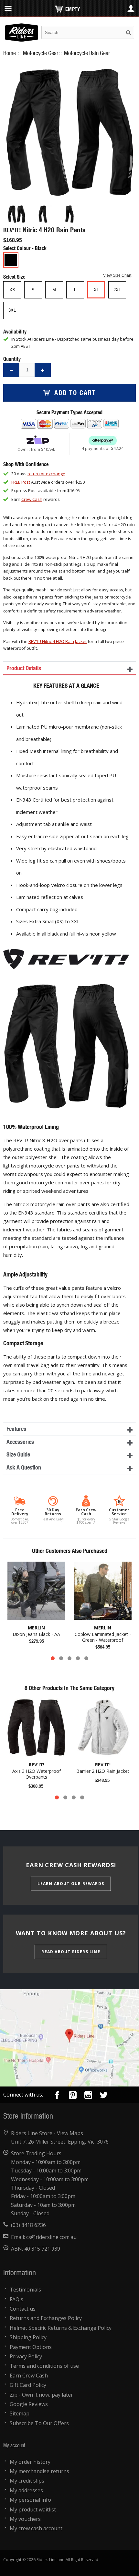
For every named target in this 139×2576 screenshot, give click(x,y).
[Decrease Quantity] (11, 370)
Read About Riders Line (71, 1952)
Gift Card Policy (28, 2385)
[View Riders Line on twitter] (104, 2096)
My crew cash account (36, 2528)
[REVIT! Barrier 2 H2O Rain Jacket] (103, 1728)
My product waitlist (33, 2509)
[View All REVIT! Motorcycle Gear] (66, 950)
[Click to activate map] (69, 2038)
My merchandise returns (39, 2471)
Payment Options (31, 2347)
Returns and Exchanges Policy (46, 2318)
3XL (12, 310)
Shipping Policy (28, 2337)
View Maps (70, 2133)
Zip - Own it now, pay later (41, 2395)
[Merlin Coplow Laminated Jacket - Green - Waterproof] (103, 1591)
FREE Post (21, 482)
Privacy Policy (26, 2356)
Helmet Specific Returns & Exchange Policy (61, 2328)
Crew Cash (32, 499)
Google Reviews (29, 2404)
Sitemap (20, 2413)
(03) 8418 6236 (28, 2225)
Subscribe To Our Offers (39, 2423)
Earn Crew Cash (29, 2376)
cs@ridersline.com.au (51, 2237)
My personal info (30, 2500)
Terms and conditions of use (44, 2366)
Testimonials (25, 2290)
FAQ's (16, 2299)
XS (12, 290)
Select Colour (17, 248)
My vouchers (25, 2519)
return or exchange (46, 474)
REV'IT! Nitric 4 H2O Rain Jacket (58, 641)
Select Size (15, 277)
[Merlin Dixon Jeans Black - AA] (36, 1591)
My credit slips (27, 2481)
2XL (117, 290)
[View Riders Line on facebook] (57, 2096)
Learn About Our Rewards (71, 1884)
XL (96, 290)
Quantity (12, 359)
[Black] (11, 260)
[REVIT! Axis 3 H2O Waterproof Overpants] (36, 1728)
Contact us (23, 2309)
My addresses (26, 2490)
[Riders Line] (21, 27)
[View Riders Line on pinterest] (73, 2096)
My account (14, 2445)
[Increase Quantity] (43, 370)
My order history (30, 2462)
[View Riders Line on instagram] (88, 2096)
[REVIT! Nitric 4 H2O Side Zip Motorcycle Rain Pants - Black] (16, 214)
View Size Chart (117, 275)
